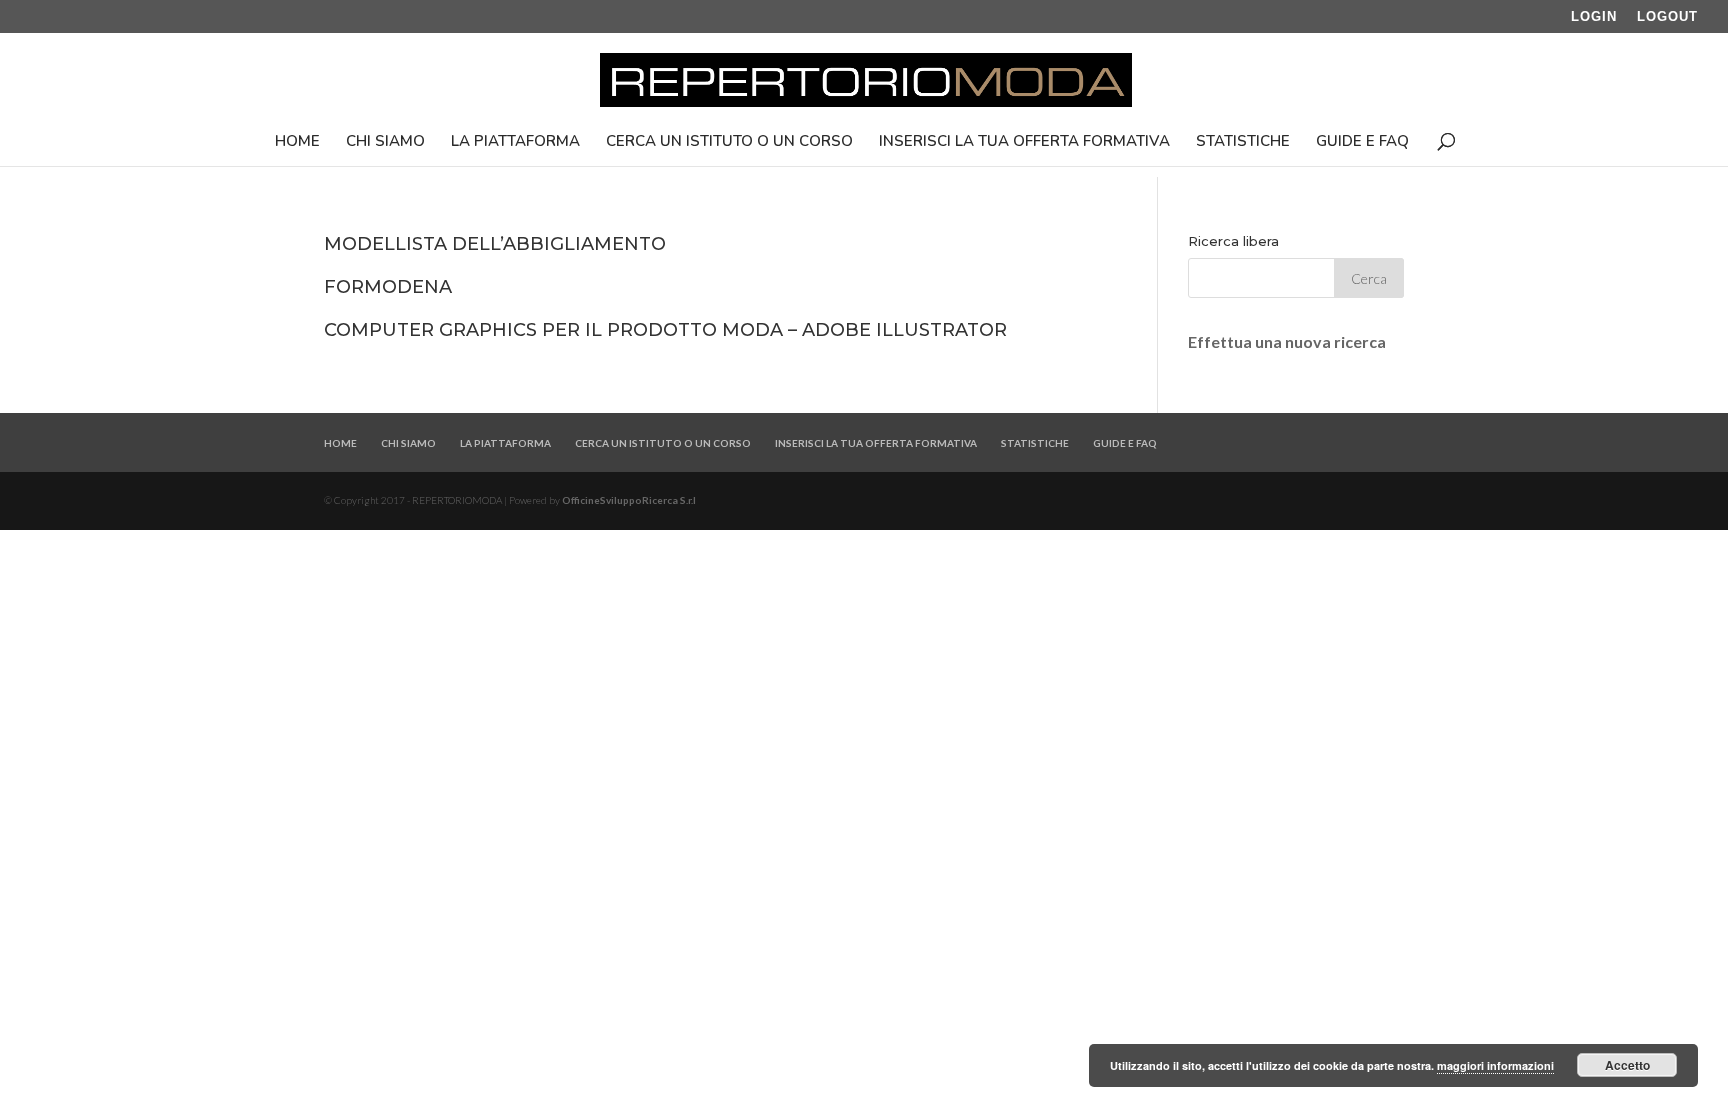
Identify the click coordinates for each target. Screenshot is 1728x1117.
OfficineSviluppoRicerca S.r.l (629, 500)
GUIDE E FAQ (1362, 142)
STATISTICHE (1243, 142)
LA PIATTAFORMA (515, 142)
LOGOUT (1667, 17)
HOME (297, 142)
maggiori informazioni (1495, 1065)
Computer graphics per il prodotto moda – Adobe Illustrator (665, 330)
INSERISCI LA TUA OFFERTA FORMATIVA (1024, 142)
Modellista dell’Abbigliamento (495, 244)
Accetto (1627, 1065)
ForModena (388, 287)
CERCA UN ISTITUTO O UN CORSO (729, 142)
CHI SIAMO (385, 142)
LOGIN (1594, 17)
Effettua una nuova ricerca (1287, 341)
